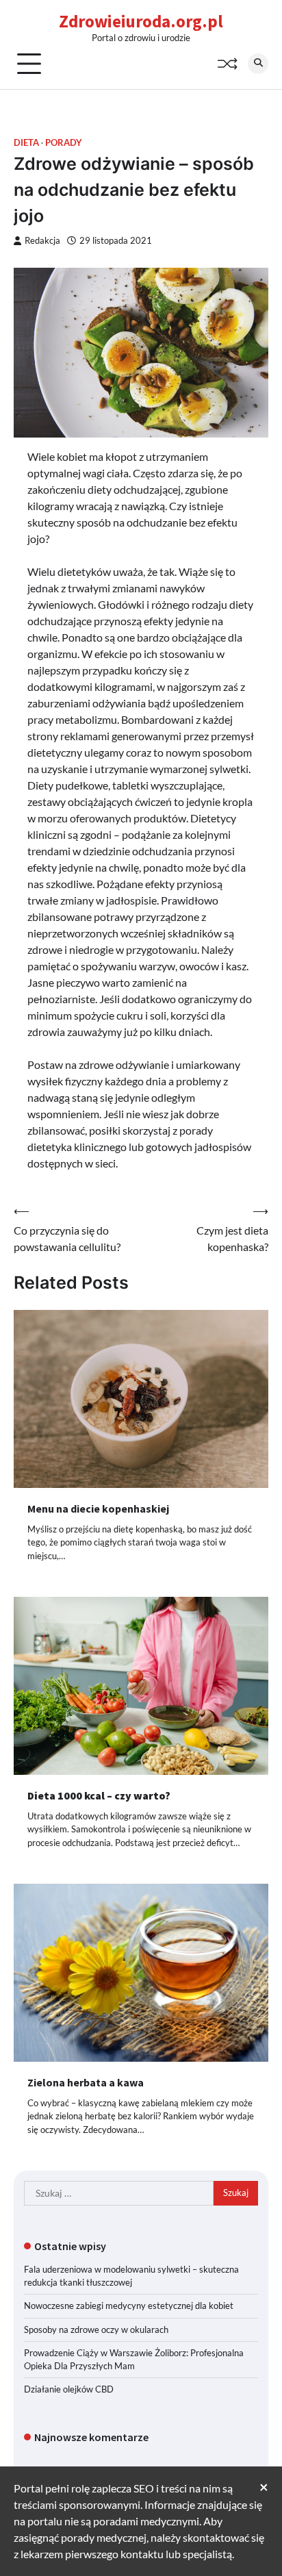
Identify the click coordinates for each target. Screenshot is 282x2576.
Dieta (26, 143)
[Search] (258, 64)
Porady (64, 143)
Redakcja (42, 241)
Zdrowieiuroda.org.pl (141, 21)
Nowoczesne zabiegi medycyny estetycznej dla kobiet (129, 2306)
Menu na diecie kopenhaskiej (98, 1508)
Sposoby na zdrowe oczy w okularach (96, 2329)
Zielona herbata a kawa (86, 2082)
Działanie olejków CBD (69, 2389)
